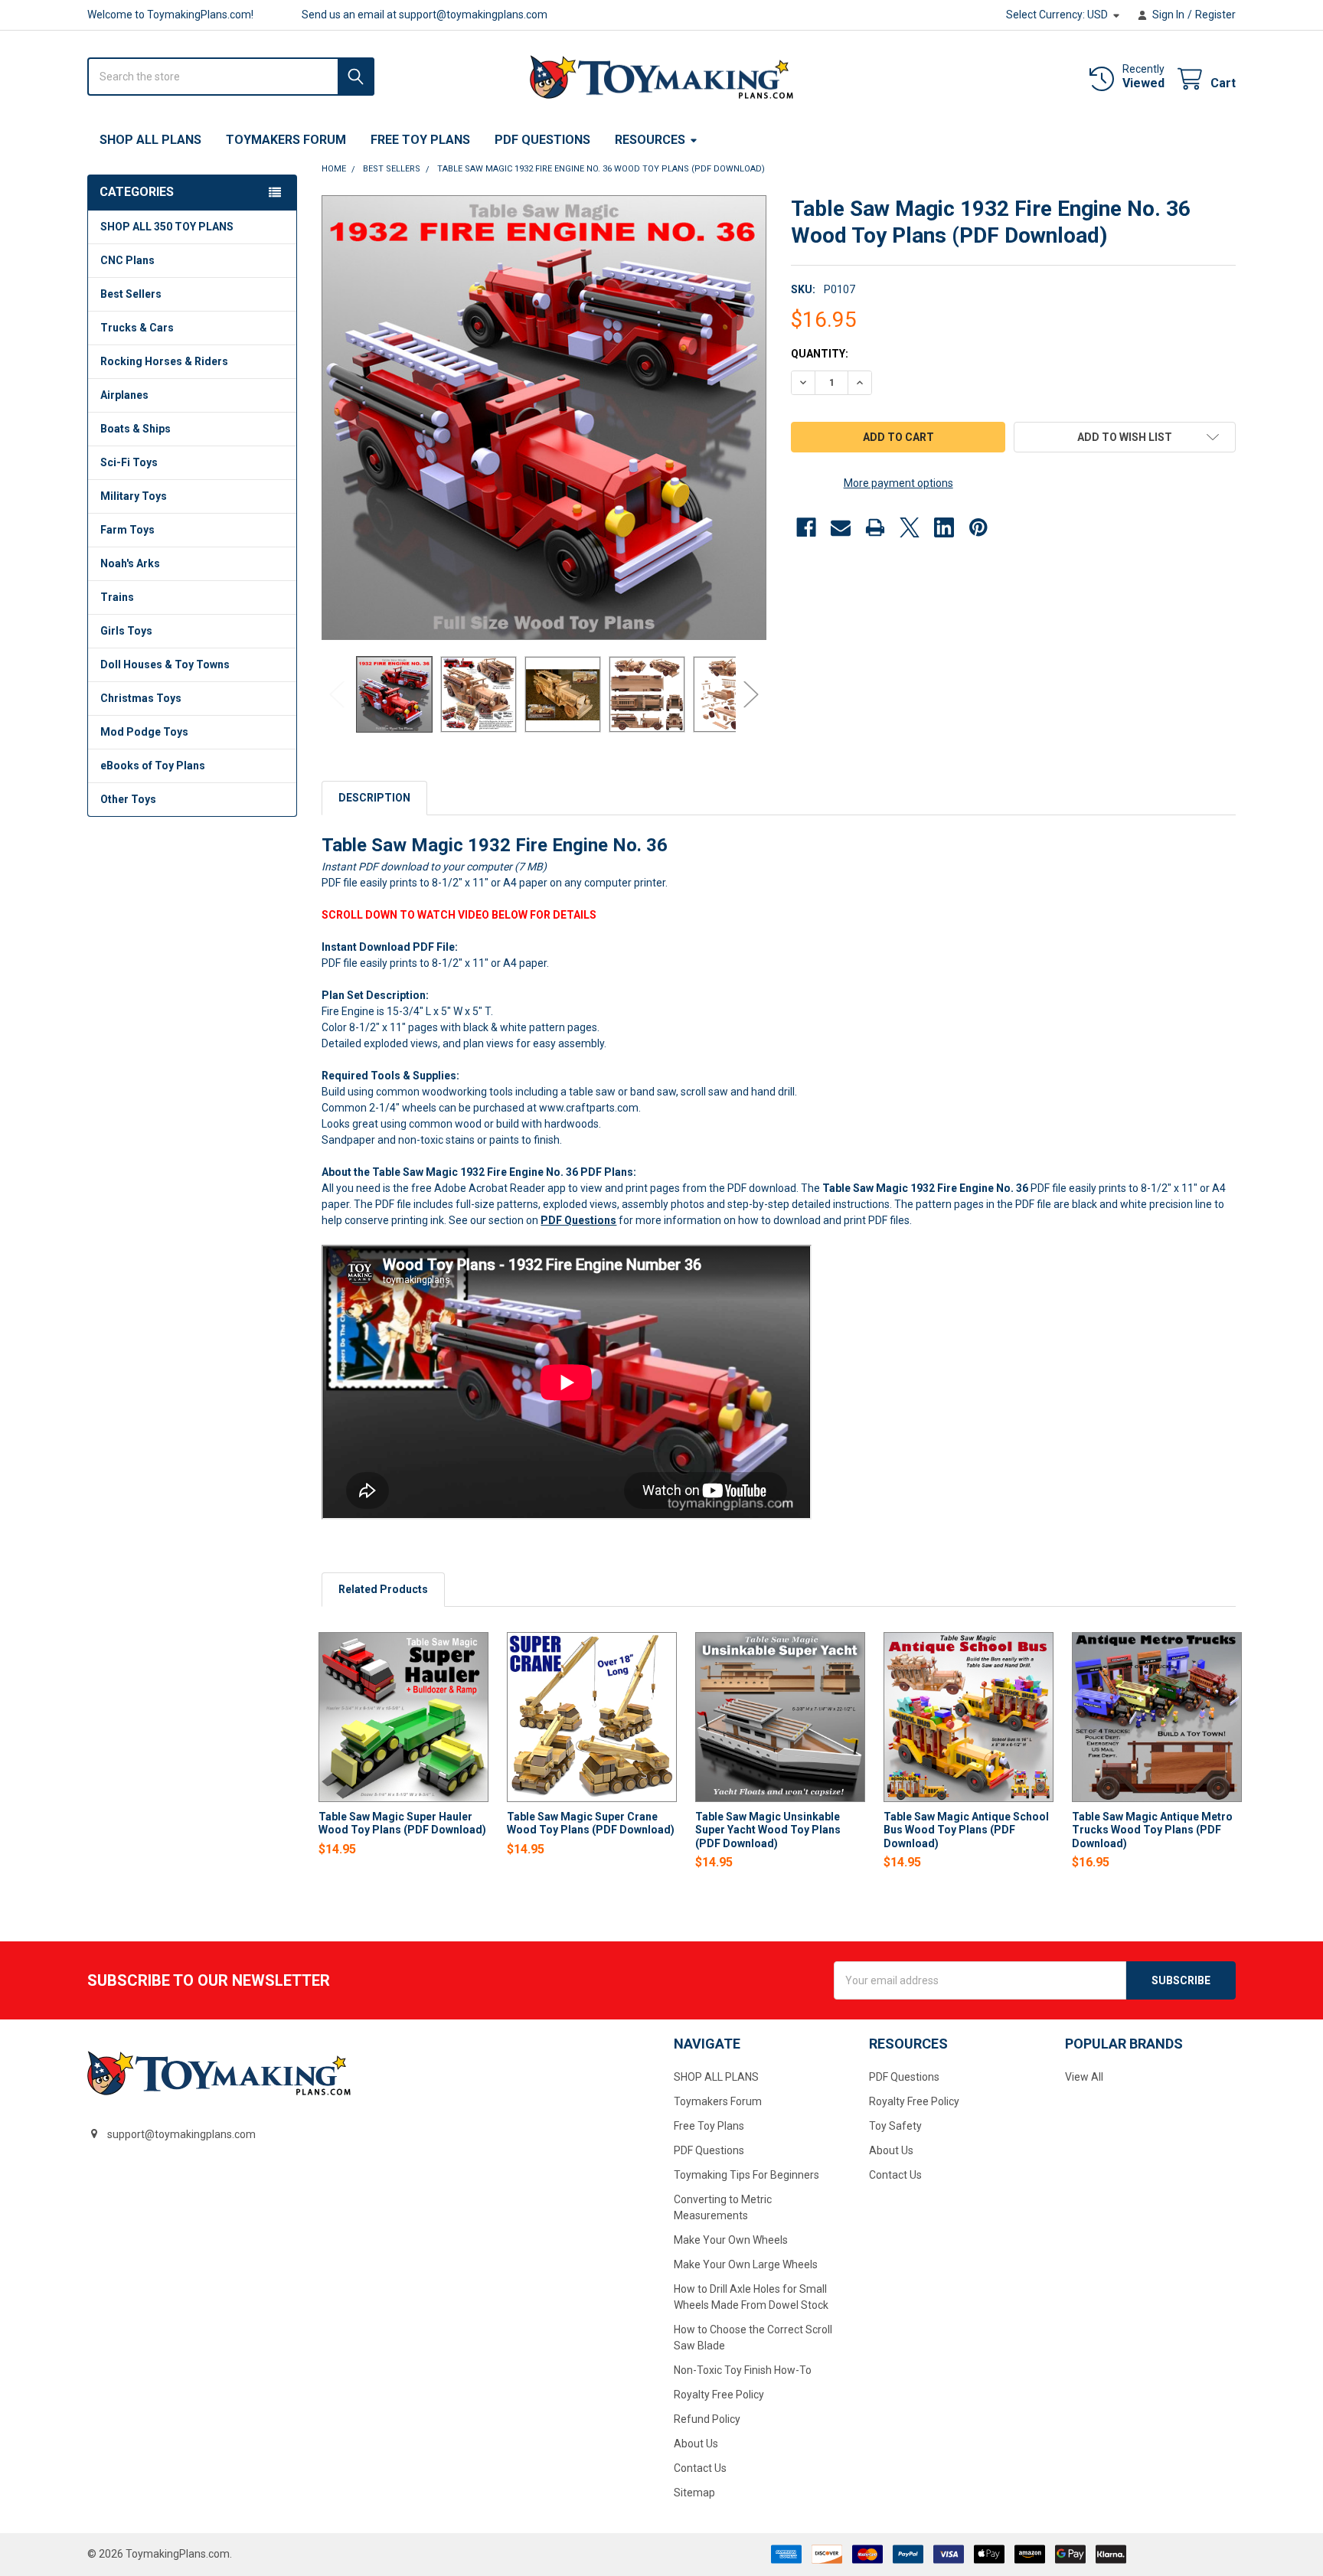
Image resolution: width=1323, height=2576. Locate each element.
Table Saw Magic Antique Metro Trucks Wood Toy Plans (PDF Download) (1152, 1830)
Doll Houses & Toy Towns (165, 664)
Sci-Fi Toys (129, 462)
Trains (117, 597)
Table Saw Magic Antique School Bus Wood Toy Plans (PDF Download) (966, 1830)
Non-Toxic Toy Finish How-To (743, 2370)
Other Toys (128, 799)
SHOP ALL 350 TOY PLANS (167, 227)
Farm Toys (127, 530)
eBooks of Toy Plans (153, 766)
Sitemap (694, 2493)
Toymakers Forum (286, 140)
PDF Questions (542, 140)
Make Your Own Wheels (731, 2240)
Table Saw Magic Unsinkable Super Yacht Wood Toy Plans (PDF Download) (768, 1830)
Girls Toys (126, 631)
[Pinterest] (978, 527)
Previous (337, 694)
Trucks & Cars (137, 328)
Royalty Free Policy (719, 2395)
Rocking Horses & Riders (164, 361)
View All (1084, 2077)
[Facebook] (806, 527)
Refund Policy (707, 2419)
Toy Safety (895, 2126)
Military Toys (134, 496)
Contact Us (700, 2468)
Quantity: (820, 354)
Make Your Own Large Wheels (746, 2264)
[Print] (875, 527)
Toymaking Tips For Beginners (746, 2175)
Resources (650, 140)
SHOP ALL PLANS (150, 140)
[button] (1125, 437)
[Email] (841, 527)
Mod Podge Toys (144, 732)
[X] (910, 527)
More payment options (898, 483)
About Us (696, 2444)
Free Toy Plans (420, 140)
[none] (544, 418)
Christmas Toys (141, 698)
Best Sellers (131, 294)
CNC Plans (127, 260)
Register (1215, 15)
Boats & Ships (136, 429)
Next (751, 694)
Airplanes (124, 395)
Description (374, 798)
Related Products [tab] (383, 1589)
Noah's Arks (130, 563)
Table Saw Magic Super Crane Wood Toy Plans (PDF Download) (591, 1823)
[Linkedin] (944, 527)
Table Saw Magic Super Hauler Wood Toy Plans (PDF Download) (402, 1823)
